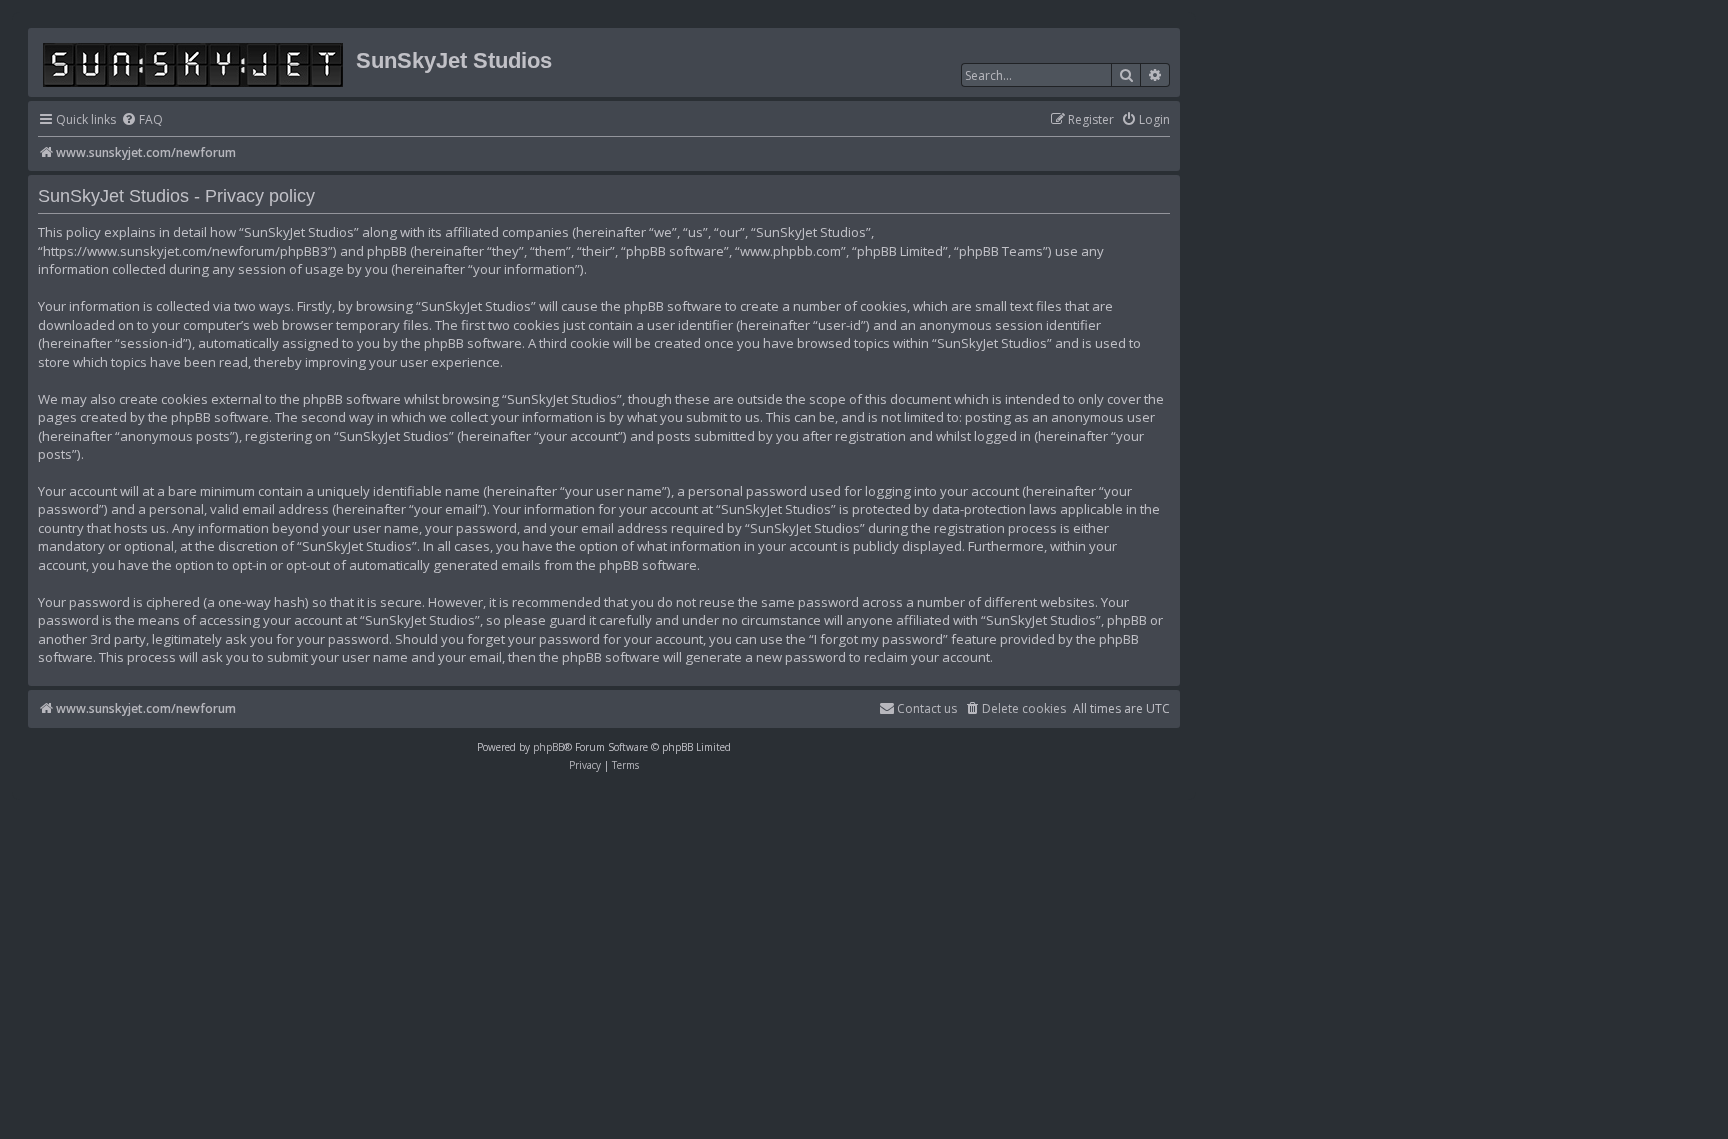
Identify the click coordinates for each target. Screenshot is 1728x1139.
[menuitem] (142, 120)
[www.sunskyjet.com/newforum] (194, 61)
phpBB (548, 747)
